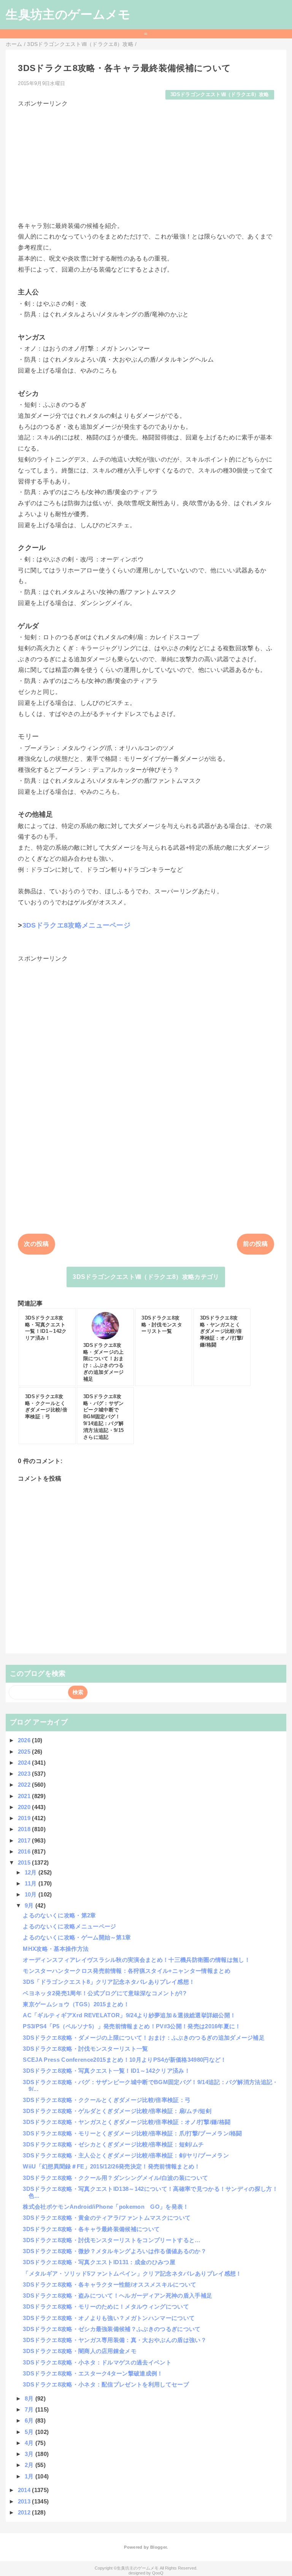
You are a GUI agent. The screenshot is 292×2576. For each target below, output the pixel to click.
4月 (30, 2443)
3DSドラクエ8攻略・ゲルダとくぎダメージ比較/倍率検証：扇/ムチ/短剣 (117, 2111)
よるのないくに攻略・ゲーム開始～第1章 (77, 1937)
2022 (25, 1785)
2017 (25, 1840)
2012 (25, 2512)
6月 (30, 2420)
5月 (30, 2432)
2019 (25, 1818)
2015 (25, 1862)
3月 (30, 2454)
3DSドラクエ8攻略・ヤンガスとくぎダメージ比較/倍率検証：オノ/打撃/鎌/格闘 (127, 2122)
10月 (32, 1894)
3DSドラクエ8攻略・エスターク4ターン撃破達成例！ (93, 2373)
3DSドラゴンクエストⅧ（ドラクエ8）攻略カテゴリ (146, 1277)
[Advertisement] (146, 161)
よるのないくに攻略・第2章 (59, 1915)
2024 (25, 1763)
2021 (25, 1796)
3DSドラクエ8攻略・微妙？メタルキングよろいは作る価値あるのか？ (115, 2251)
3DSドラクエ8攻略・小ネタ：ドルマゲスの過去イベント (97, 2362)
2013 (25, 2501)
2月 (30, 2465)
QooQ (158, 2573)
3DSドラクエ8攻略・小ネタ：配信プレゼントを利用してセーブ (106, 2384)
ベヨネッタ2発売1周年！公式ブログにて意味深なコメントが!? (105, 1993)
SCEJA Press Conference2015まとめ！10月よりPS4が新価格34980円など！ (125, 2060)
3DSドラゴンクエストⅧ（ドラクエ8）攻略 (220, 94)
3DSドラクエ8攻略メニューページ (76, 925)
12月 (32, 1872)
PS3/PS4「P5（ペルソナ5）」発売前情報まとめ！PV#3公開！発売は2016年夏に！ (132, 2026)
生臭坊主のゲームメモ (68, 14)
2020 (25, 1807)
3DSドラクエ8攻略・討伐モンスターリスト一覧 (85, 2049)
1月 (30, 2476)
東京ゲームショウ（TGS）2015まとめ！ (76, 2004)
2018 (25, 1829)
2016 (25, 1851)
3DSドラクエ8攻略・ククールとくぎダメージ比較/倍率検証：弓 (107, 2100)
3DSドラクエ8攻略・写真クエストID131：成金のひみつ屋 (99, 2262)
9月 (30, 1905)
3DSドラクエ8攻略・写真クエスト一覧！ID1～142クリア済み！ (106, 2071)
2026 (25, 1740)
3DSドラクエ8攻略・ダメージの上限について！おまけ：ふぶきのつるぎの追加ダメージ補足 (144, 2038)
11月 (32, 1883)
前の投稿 (255, 1244)
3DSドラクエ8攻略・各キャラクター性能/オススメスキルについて (109, 2284)
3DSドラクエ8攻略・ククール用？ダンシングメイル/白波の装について (115, 2178)
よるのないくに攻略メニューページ (69, 1926)
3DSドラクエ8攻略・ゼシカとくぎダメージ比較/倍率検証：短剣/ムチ (113, 2144)
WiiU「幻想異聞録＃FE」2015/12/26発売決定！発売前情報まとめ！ (111, 2166)
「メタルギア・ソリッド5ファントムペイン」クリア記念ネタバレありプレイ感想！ (132, 2273)
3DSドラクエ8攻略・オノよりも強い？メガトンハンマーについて (109, 2318)
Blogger (158, 2547)
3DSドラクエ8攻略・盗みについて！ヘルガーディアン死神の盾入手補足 (117, 2295)
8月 (30, 2398)
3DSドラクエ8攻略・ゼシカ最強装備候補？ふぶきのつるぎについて (112, 2329)
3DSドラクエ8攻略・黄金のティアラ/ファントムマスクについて (107, 2218)
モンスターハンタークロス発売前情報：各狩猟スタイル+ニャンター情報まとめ (127, 1971)
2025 (25, 1752)
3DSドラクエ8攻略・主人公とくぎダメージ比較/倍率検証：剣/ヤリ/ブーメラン (126, 2155)
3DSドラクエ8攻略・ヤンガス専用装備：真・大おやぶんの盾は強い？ (115, 2340)
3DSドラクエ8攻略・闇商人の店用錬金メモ (80, 2351)
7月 (30, 2409)
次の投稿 (36, 1244)
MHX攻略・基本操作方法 (56, 1949)
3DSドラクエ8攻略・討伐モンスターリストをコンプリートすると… (112, 2240)
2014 (25, 2490)
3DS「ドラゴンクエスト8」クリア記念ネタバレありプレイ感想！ (109, 1982)
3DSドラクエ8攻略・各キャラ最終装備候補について (91, 2229)
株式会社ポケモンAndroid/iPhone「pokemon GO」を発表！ (106, 2207)
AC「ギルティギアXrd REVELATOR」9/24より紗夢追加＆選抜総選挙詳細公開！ (129, 2015)
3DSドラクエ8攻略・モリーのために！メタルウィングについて (106, 2307)
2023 (25, 1774)
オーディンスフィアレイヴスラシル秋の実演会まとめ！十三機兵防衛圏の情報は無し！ (136, 1960)
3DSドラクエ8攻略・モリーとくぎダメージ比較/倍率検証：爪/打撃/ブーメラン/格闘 (132, 2133)
